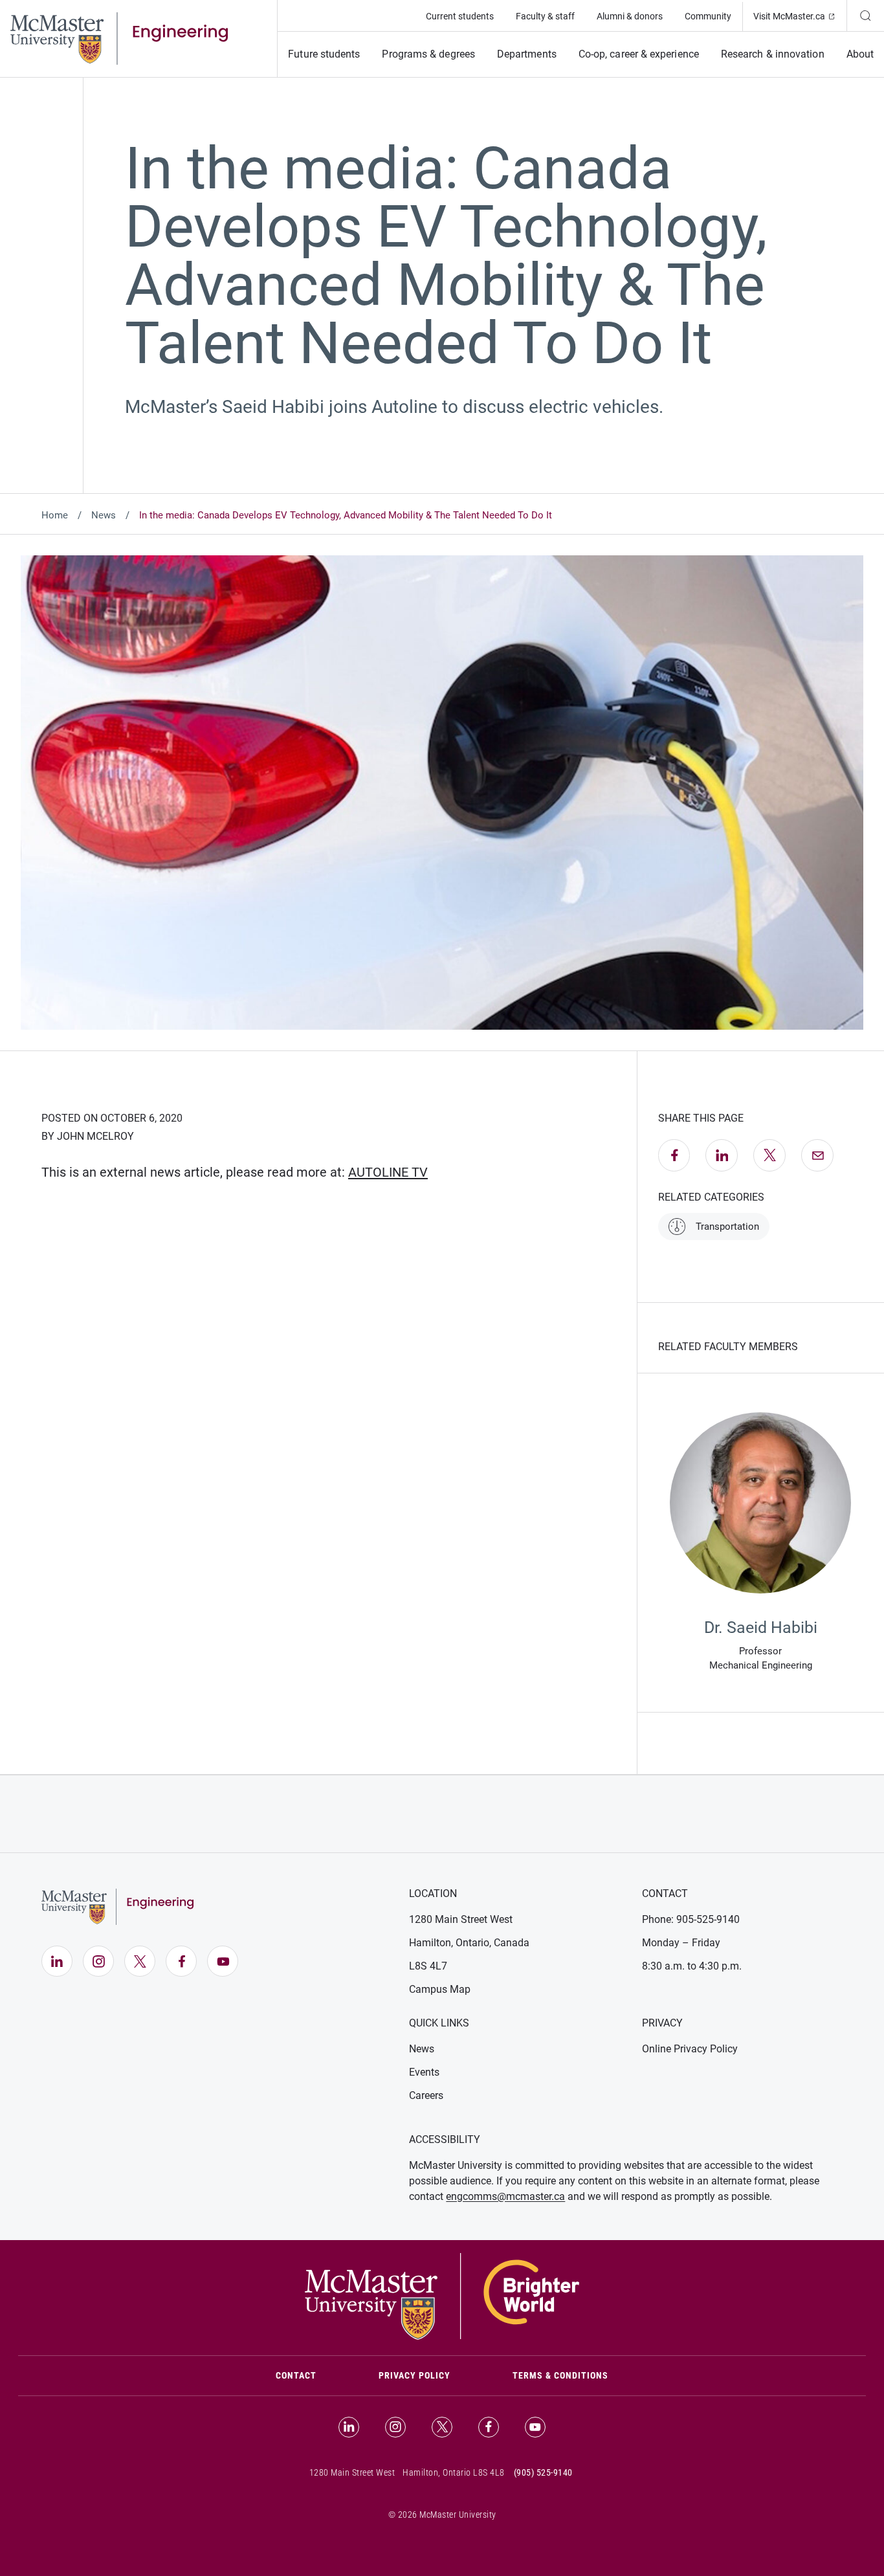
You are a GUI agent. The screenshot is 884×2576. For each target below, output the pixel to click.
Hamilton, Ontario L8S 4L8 (454, 2472)
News (104, 515)
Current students (460, 16)
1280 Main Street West (461, 1919)
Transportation (727, 1227)
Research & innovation (773, 54)
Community (708, 16)
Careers (426, 2095)
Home (55, 515)
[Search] (865, 16)
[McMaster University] (442, 2295)
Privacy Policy (414, 2375)
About (860, 54)
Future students (324, 54)
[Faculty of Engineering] (119, 38)
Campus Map (440, 1989)
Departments (527, 54)
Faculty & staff (545, 16)
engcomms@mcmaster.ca (505, 2196)
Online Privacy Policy (690, 2049)
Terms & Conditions (560, 2375)
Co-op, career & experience (639, 54)
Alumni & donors (630, 16)
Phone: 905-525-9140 (691, 1919)
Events (424, 2072)
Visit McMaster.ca (800, 16)
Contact (312, 2375)
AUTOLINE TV (388, 1172)
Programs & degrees (428, 54)
